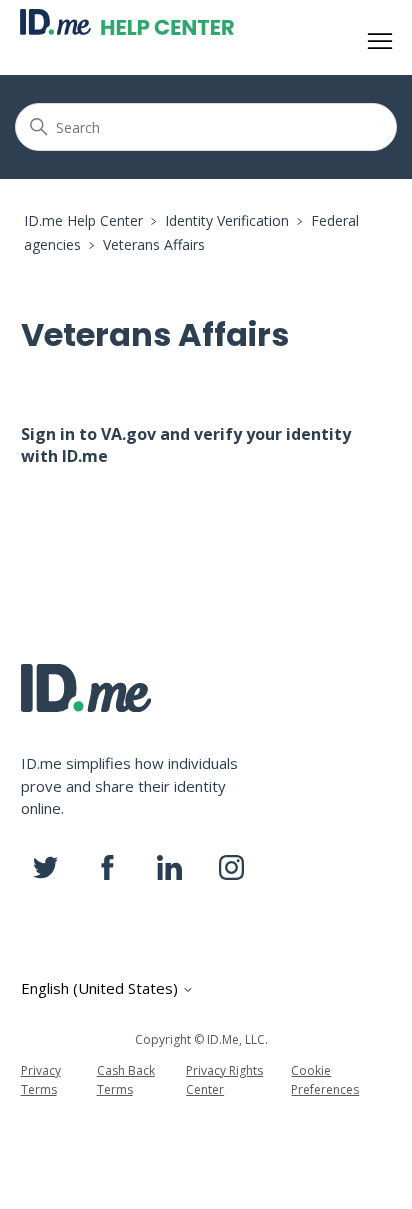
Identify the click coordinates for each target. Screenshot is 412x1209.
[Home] (127, 22)
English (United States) (101, 988)
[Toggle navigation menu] (380, 42)
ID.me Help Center (83, 220)
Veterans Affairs (154, 244)
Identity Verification (227, 220)
